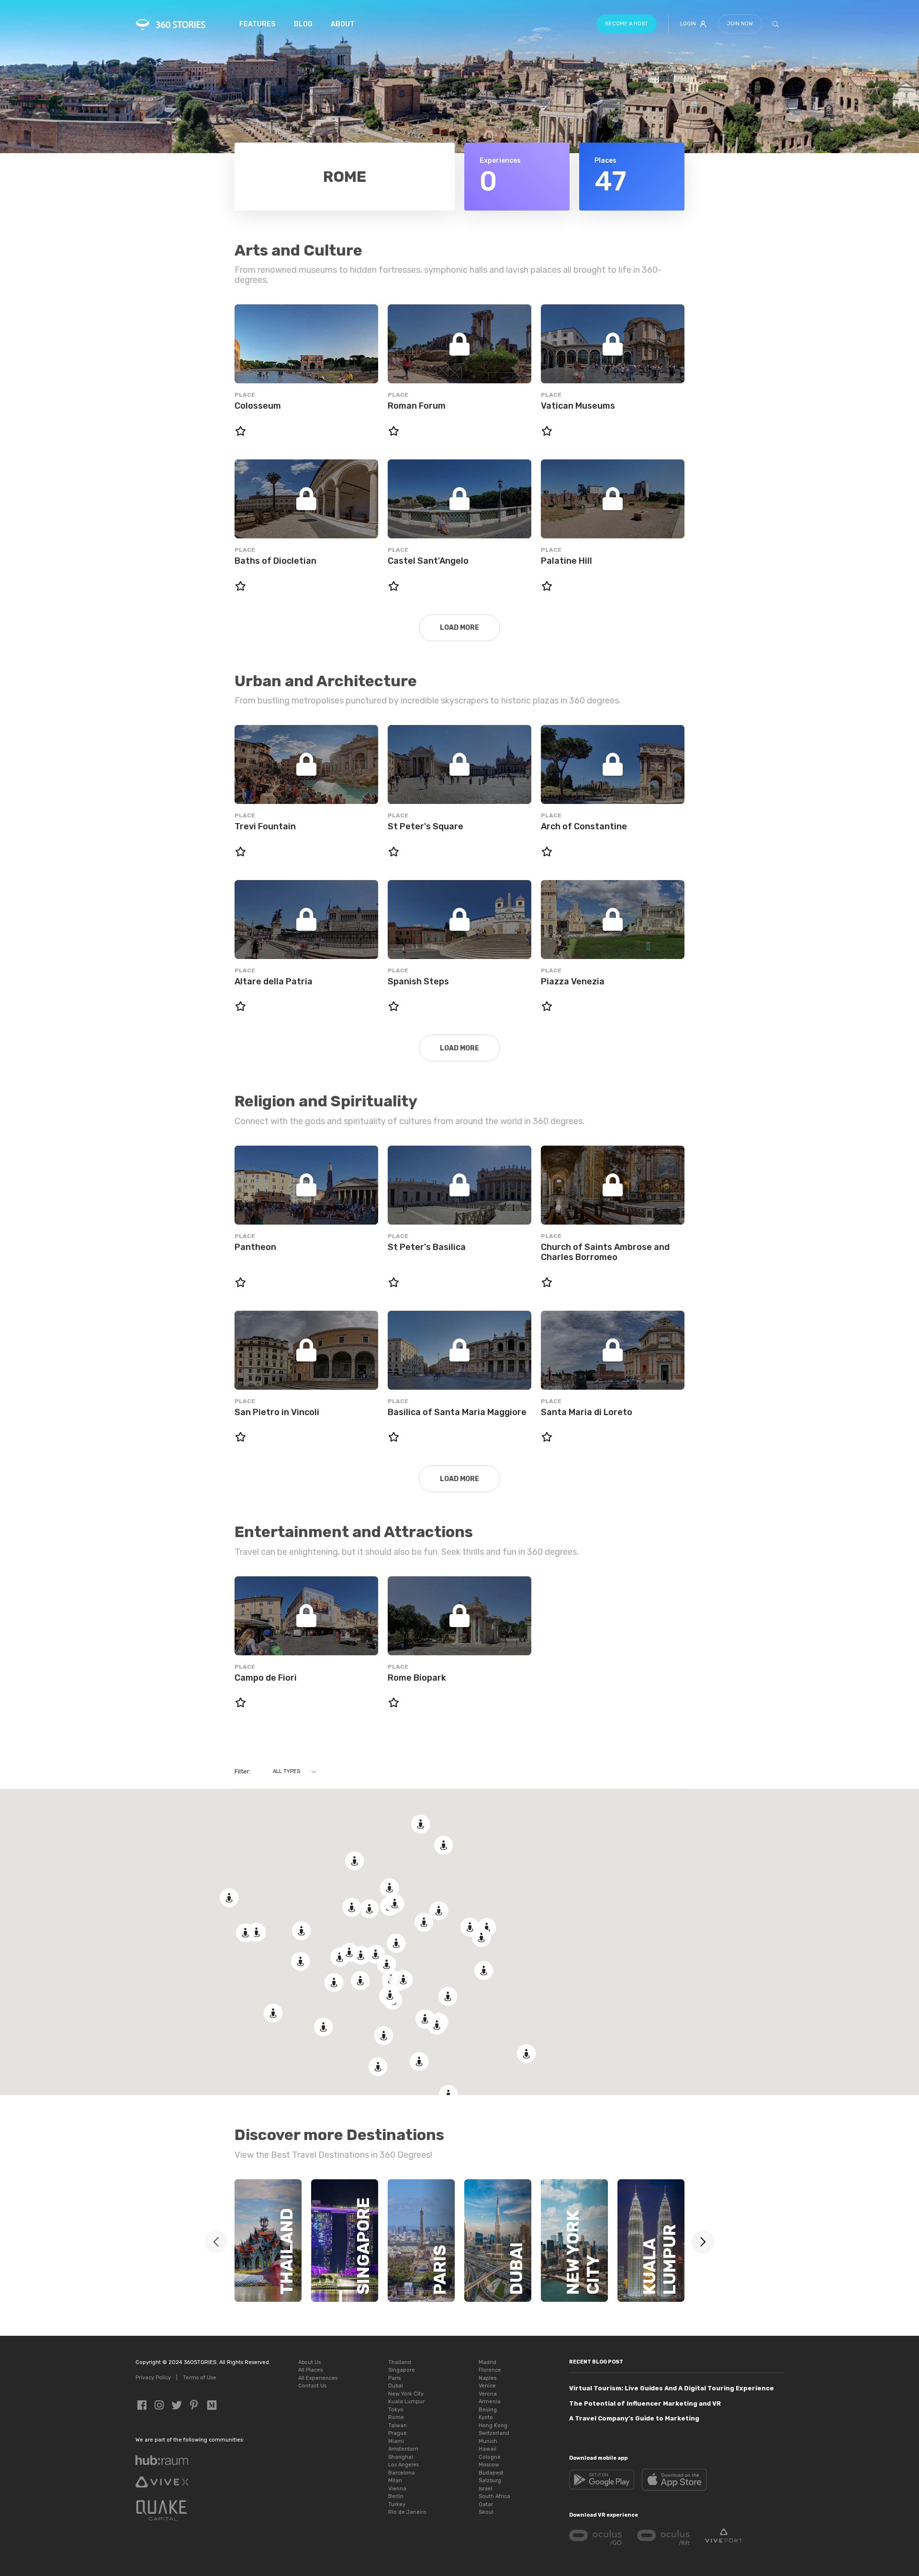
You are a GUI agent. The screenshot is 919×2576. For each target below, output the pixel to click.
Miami (396, 2441)
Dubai (396, 2386)
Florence (490, 2370)
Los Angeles (403, 2465)
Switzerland (494, 2433)
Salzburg (490, 2481)
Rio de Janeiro (407, 2512)
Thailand (400, 2362)
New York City (406, 2394)
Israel (486, 2489)
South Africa (494, 2496)
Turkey (397, 2504)
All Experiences (318, 2378)
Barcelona (402, 2473)
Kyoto (486, 2417)
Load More (459, 628)
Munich (488, 2441)
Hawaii (488, 2449)
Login (688, 24)
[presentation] (703, 2242)
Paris (394, 2378)
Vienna (397, 2489)
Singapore (402, 2370)
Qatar (486, 2504)
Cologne (490, 2457)
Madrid (488, 2362)
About (343, 24)
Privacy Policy (153, 2378)
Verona (488, 2394)
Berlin (396, 2496)
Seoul (486, 2512)
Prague (398, 2433)
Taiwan (398, 2425)
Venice (487, 2386)
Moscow (489, 2465)
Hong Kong (493, 2425)
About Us (309, 2362)
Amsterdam (403, 2449)
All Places (310, 2370)
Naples (488, 2378)
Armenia (490, 2402)
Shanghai (401, 2457)
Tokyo (396, 2410)
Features (257, 24)
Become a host (627, 24)
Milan (395, 2481)
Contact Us (312, 2386)
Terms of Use (200, 2378)
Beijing (488, 2410)
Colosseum (258, 406)
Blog (303, 24)
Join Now (740, 24)
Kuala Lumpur (406, 2402)
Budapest (491, 2473)
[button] (396, 1943)
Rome (396, 2417)
